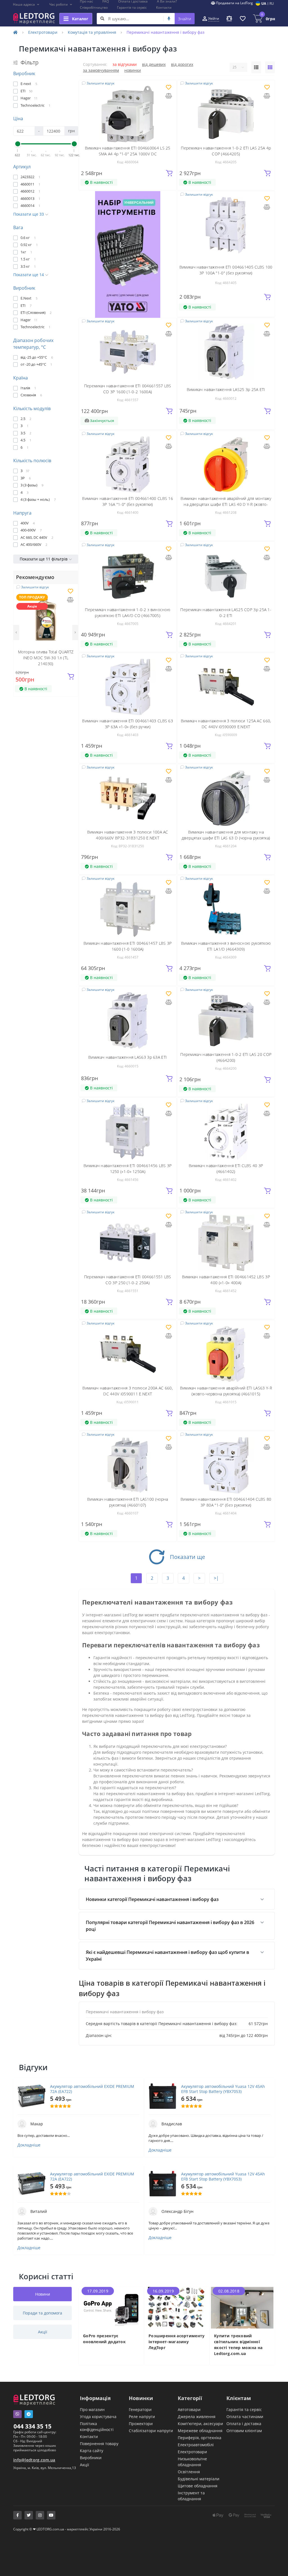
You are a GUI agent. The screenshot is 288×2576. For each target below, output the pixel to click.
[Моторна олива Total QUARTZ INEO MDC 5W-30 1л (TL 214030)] (46, 617)
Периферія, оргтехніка (200, 2438)
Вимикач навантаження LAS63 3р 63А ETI (128, 1057)
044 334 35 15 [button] (32, 2426)
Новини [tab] (43, 2294)
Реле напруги (142, 2417)
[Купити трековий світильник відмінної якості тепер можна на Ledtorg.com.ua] (242, 2307)
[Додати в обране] (70, 592)
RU (272, 4)
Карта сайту (92, 2451)
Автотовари (189, 2409)
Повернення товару (99, 2444)
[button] (26, 5)
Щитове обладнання (198, 2486)
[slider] (18, 144)
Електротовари (43, 32)
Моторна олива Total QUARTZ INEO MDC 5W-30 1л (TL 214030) (46, 658)
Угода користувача (98, 2417)
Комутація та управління (92, 32)
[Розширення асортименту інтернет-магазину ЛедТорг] (177, 2307)
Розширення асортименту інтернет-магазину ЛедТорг (177, 2342)
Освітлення (189, 2472)
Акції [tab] (43, 2332)
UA (264, 4)
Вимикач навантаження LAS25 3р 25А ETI (226, 389)
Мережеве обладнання (200, 2431)
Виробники (91, 2458)
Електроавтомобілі (196, 2445)
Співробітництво (94, 7)
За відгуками (125, 64)
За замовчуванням (101, 70)
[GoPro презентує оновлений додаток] (111, 2307)
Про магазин (92, 2409)
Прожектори (141, 2424)
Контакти (164, 7)
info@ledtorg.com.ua (34, 2460)
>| (216, 1578)
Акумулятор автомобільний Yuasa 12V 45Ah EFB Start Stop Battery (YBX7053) (223, 2089)
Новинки (133, 70)
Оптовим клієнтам (244, 2431)
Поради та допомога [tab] (42, 2313)
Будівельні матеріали (199, 2479)
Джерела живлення (197, 2417)
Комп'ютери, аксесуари (200, 2424)
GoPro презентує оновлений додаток (104, 2339)
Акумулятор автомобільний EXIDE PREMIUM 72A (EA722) (92, 2089)
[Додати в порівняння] (70, 600)
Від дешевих (154, 64)
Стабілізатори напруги (151, 2431)
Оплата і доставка (244, 2424)
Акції (85, 2465)
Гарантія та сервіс (132, 7)
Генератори (140, 2409)
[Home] (15, 32)
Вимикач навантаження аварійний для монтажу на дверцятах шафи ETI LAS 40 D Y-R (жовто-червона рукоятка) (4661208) (226, 504)
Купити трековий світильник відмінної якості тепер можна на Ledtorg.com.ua (238, 2345)
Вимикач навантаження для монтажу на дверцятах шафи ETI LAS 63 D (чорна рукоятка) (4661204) (226, 838)
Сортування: (95, 64)
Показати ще (187, 1557)
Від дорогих (182, 64)
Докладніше (29, 2145)
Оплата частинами (245, 2417)
